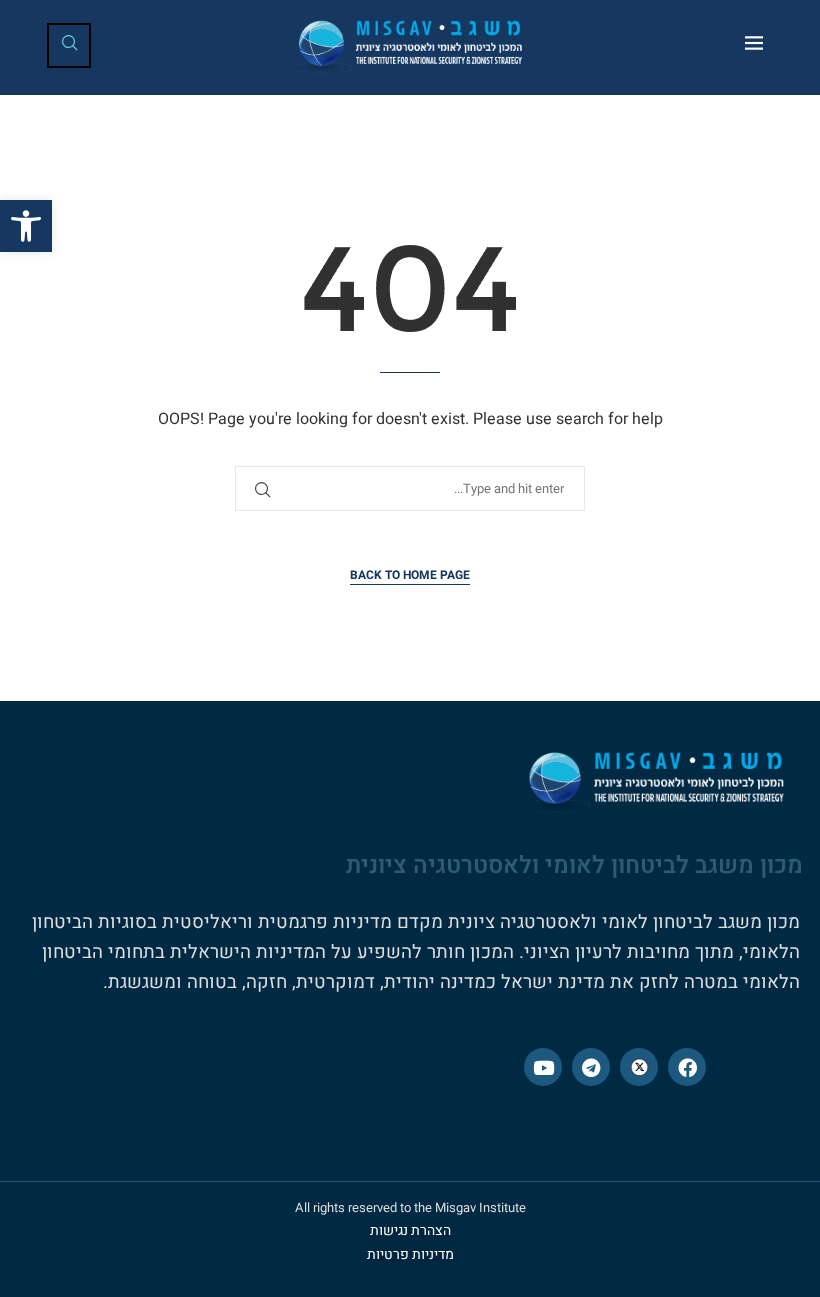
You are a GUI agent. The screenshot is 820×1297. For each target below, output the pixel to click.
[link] (26, 226)
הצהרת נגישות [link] (410, 1230)
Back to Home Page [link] (410, 575)
